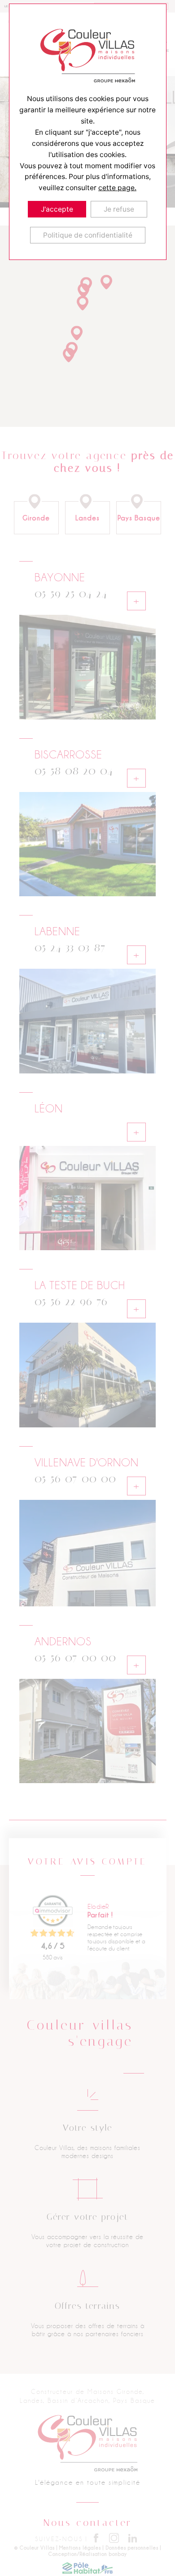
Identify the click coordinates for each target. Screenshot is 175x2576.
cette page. (117, 188)
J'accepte (57, 209)
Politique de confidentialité (88, 235)
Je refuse (119, 209)
